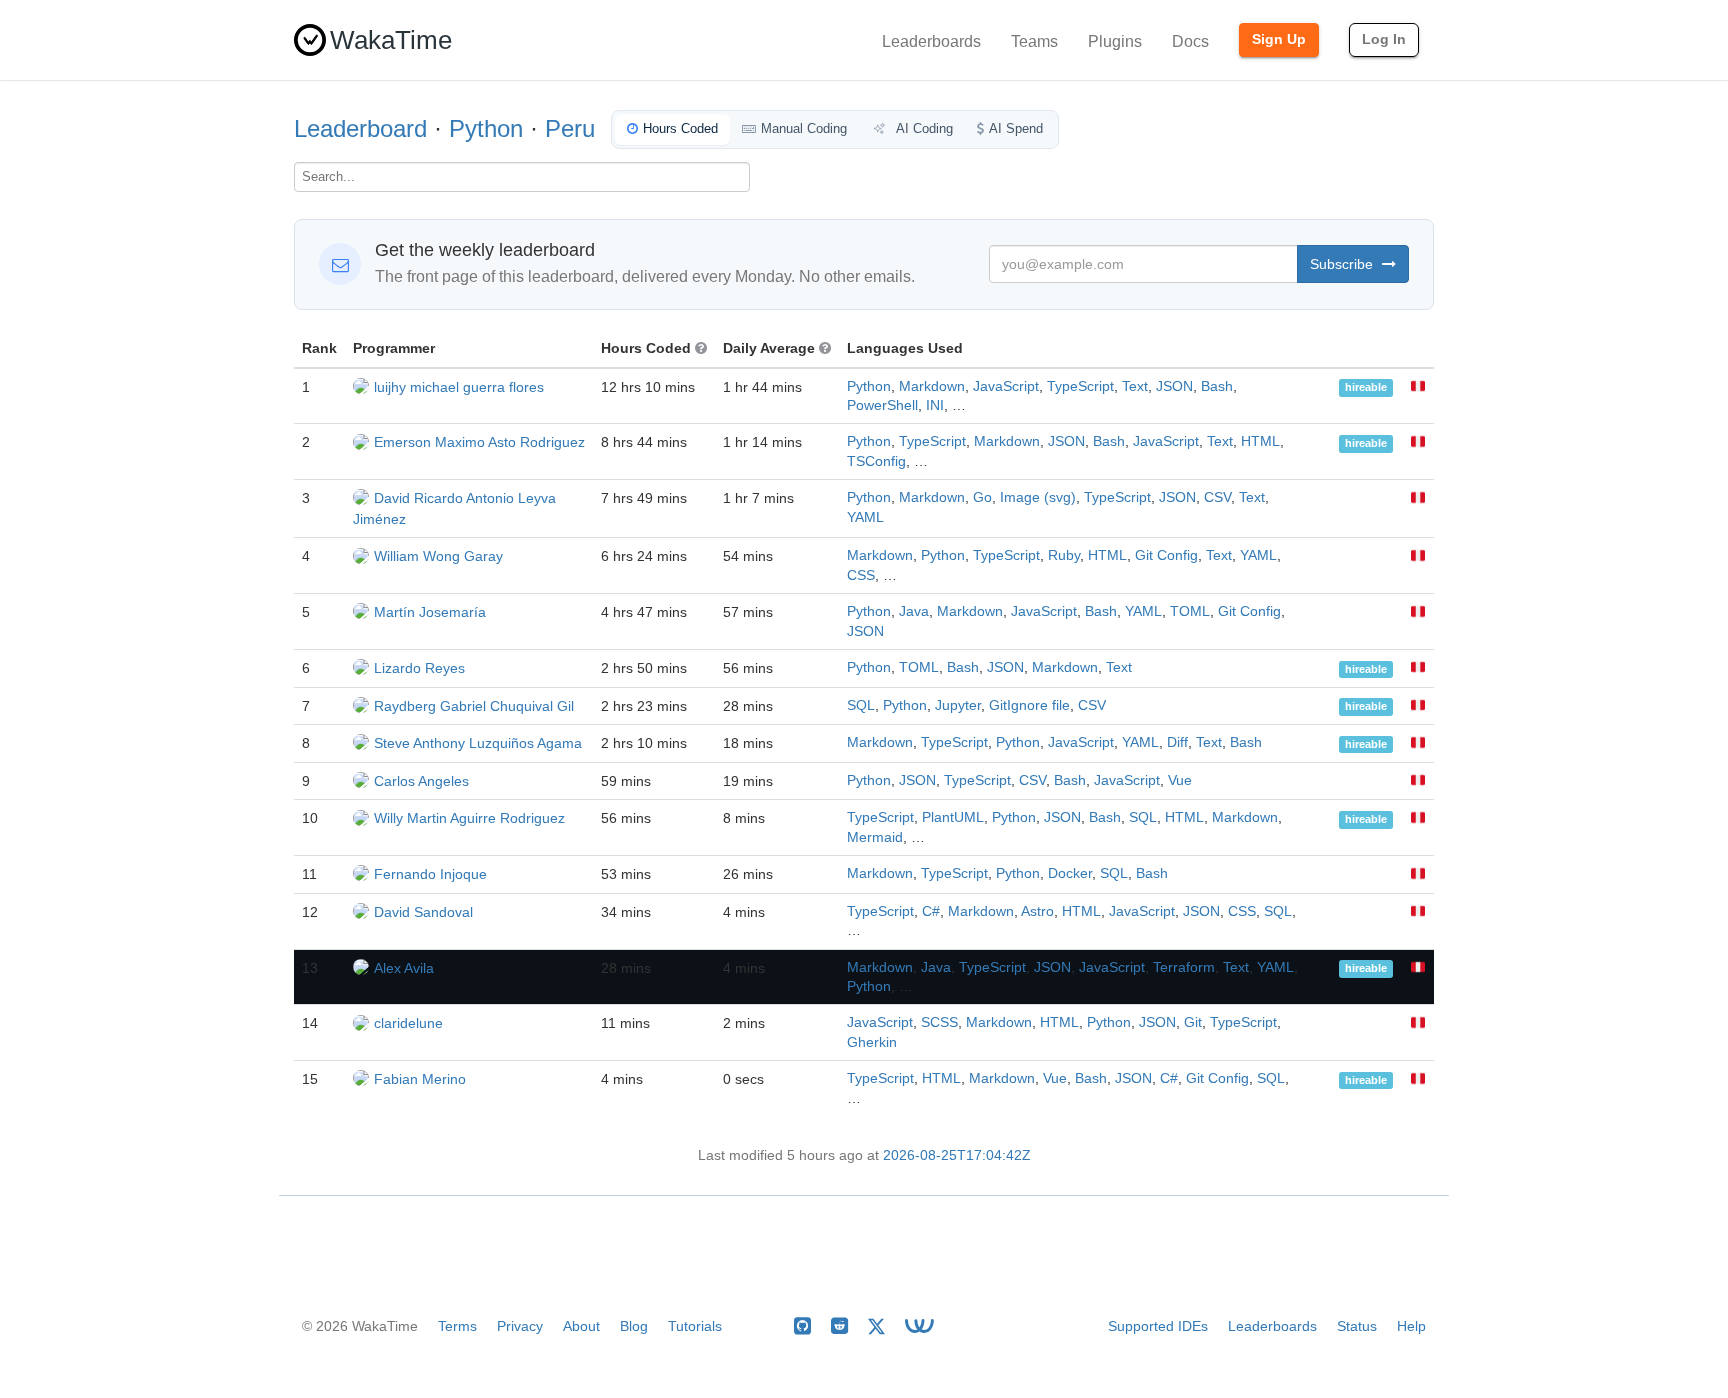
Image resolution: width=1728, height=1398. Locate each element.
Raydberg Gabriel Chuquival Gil (474, 706)
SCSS (939, 1022)
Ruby (1064, 555)
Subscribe (1343, 264)
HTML (1260, 441)
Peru (570, 128)
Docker (1070, 873)
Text (1135, 386)
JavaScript (1006, 386)
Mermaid (875, 837)
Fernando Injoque (430, 874)
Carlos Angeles (421, 781)
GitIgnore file (1029, 705)
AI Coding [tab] (923, 128)
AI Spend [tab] (1016, 128)
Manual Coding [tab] (804, 128)
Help (1411, 1326)
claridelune (408, 1023)
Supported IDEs (1158, 1326)
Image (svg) (1038, 497)
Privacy (520, 1326)
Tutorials (695, 1326)
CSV (1217, 497)
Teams (1034, 41)
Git (1193, 1022)
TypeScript (1080, 386)
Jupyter (958, 705)
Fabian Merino (420, 1079)
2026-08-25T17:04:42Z (957, 1155)
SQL (861, 705)
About (581, 1326)
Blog (634, 1326)
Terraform (1184, 967)
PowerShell (882, 405)
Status (1357, 1326)
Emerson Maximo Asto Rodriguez (479, 442)
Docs (1190, 41)
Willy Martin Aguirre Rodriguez (469, 818)
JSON (1174, 386)
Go (982, 497)
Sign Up (1279, 39)
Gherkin (872, 1042)
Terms (457, 1326)
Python (486, 128)
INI (935, 405)
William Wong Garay (438, 556)
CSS (861, 575)
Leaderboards (931, 41)
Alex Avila (404, 968)
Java (914, 611)
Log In (1384, 39)
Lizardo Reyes (419, 668)
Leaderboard (360, 128)
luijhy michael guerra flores (459, 387)
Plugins (1115, 41)
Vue (1180, 780)
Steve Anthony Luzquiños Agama (478, 743)
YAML (865, 517)
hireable (1366, 388)
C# (931, 911)
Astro (1037, 911)
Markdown (932, 386)
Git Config (1166, 555)
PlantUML (953, 817)
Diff (1177, 742)
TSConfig (876, 461)
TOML (1190, 611)
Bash (1217, 386)
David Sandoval (423, 912)
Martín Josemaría (430, 612)
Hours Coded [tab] (680, 128)
